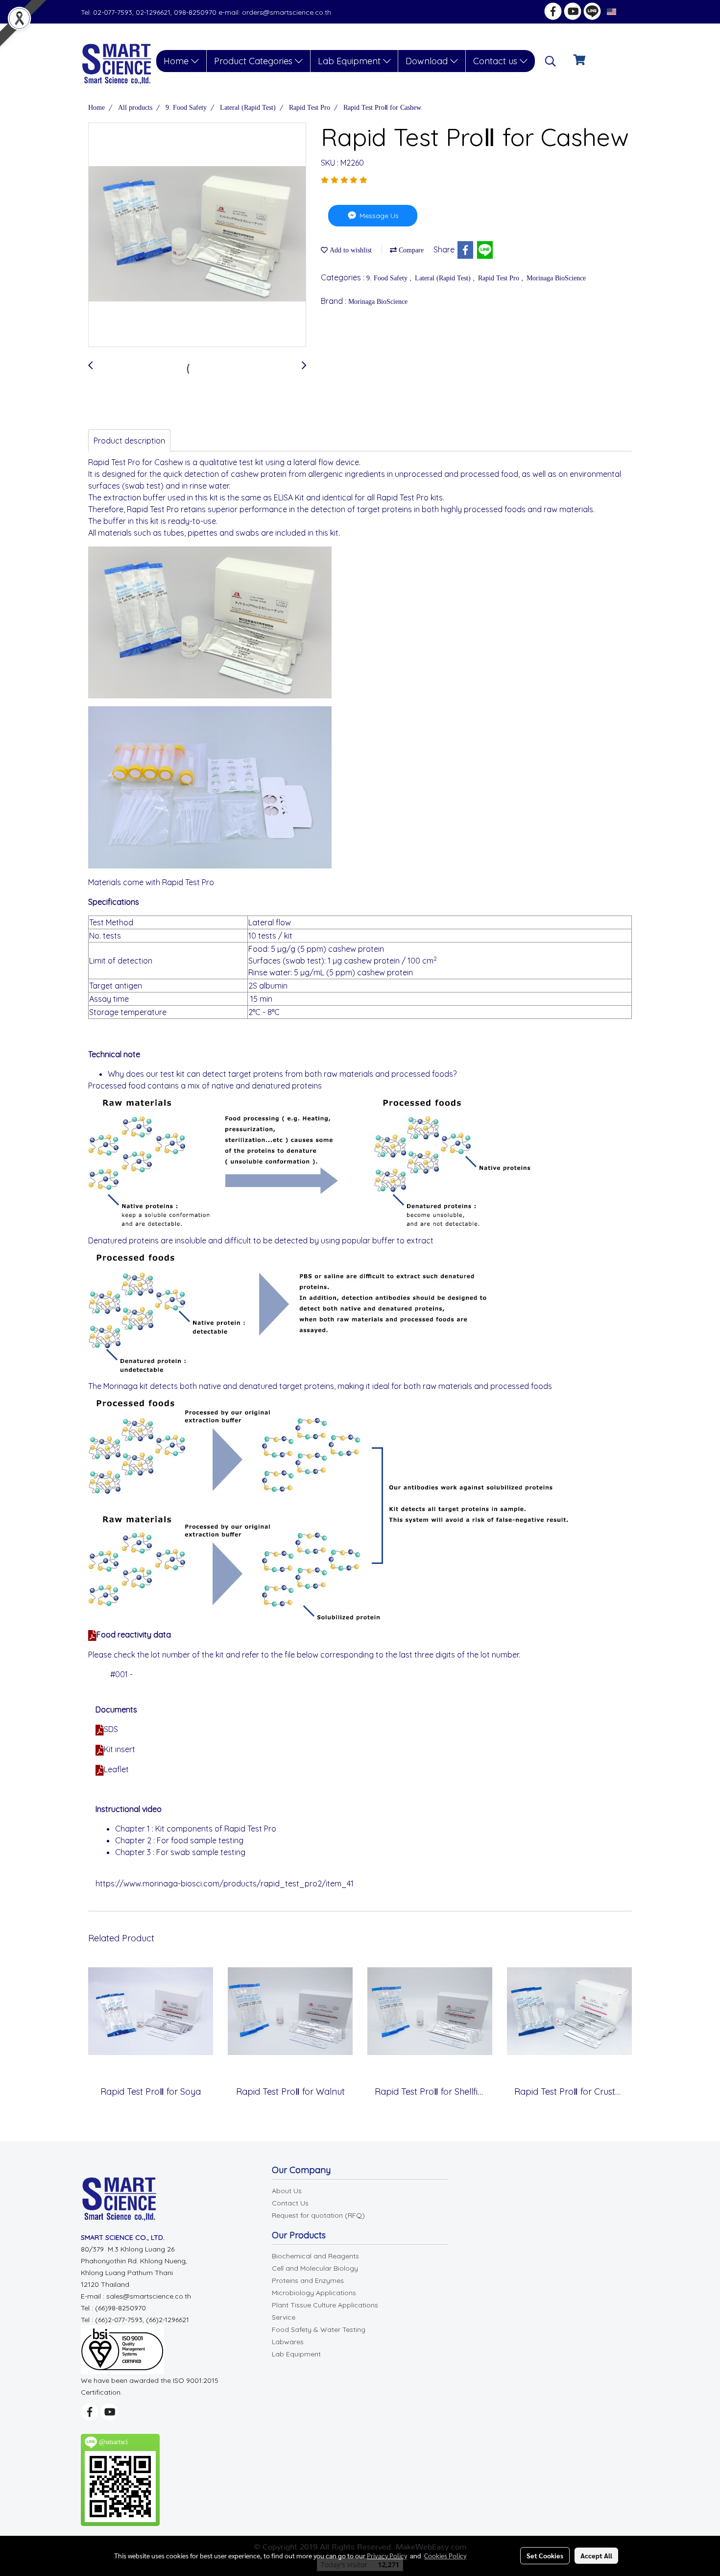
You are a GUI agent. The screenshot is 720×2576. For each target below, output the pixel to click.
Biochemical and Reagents (315, 2256)
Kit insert (120, 1749)
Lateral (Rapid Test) (444, 278)
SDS (111, 1729)
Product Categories (254, 61)
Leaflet (116, 1769)
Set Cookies (545, 2555)
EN (623, 12)
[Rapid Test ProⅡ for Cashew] (197, 235)
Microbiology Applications (314, 2293)
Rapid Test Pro (500, 278)
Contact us (496, 61)
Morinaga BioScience (556, 278)
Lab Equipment (350, 61)
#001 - (122, 1674)
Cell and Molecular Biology (315, 2268)
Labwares (288, 2342)
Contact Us (290, 2203)
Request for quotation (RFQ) (318, 2215)
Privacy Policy (387, 2555)
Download (428, 61)
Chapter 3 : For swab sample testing (180, 1852)
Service (284, 2317)
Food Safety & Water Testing (319, 2329)
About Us (287, 2191)
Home (177, 61)
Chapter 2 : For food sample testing (179, 1840)
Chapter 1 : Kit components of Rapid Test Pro (196, 1829)
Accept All (596, 2555)
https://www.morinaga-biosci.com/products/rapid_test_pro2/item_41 (225, 1883)
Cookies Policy (445, 2555)
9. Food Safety (388, 278)
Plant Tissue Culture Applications (325, 2305)
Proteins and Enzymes (308, 2280)
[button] (551, 61)
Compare (410, 250)
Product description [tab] (129, 441)
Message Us (378, 216)
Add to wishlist (350, 250)
